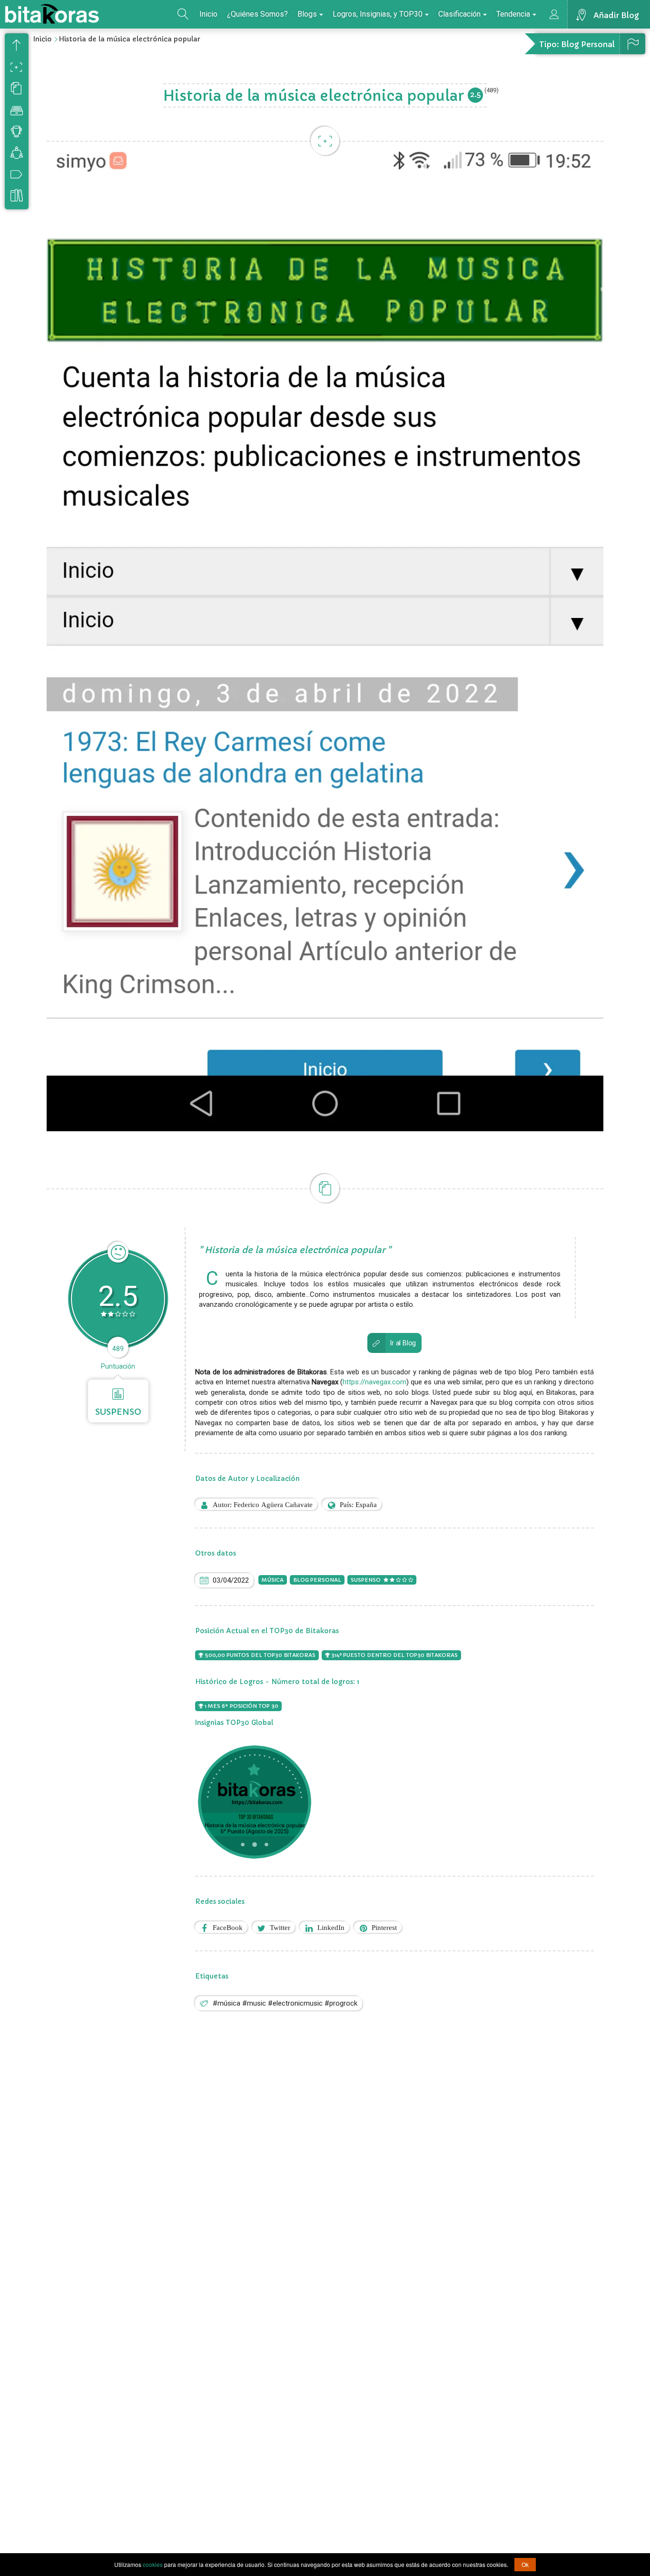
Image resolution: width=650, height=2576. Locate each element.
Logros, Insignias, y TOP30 (378, 14)
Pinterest (384, 1927)
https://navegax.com (374, 1382)
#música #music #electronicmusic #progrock (285, 2003)
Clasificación (459, 14)
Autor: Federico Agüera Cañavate (263, 1504)
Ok (525, 2564)
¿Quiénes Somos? (257, 14)
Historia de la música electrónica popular (129, 39)
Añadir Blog (616, 15)
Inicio (208, 14)
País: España (358, 1504)
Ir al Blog (403, 1343)
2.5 (475, 94)
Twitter (280, 1927)
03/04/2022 (231, 1580)
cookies (153, 2564)
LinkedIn (331, 1927)
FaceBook (228, 1927)
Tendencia (513, 14)
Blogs (307, 14)
